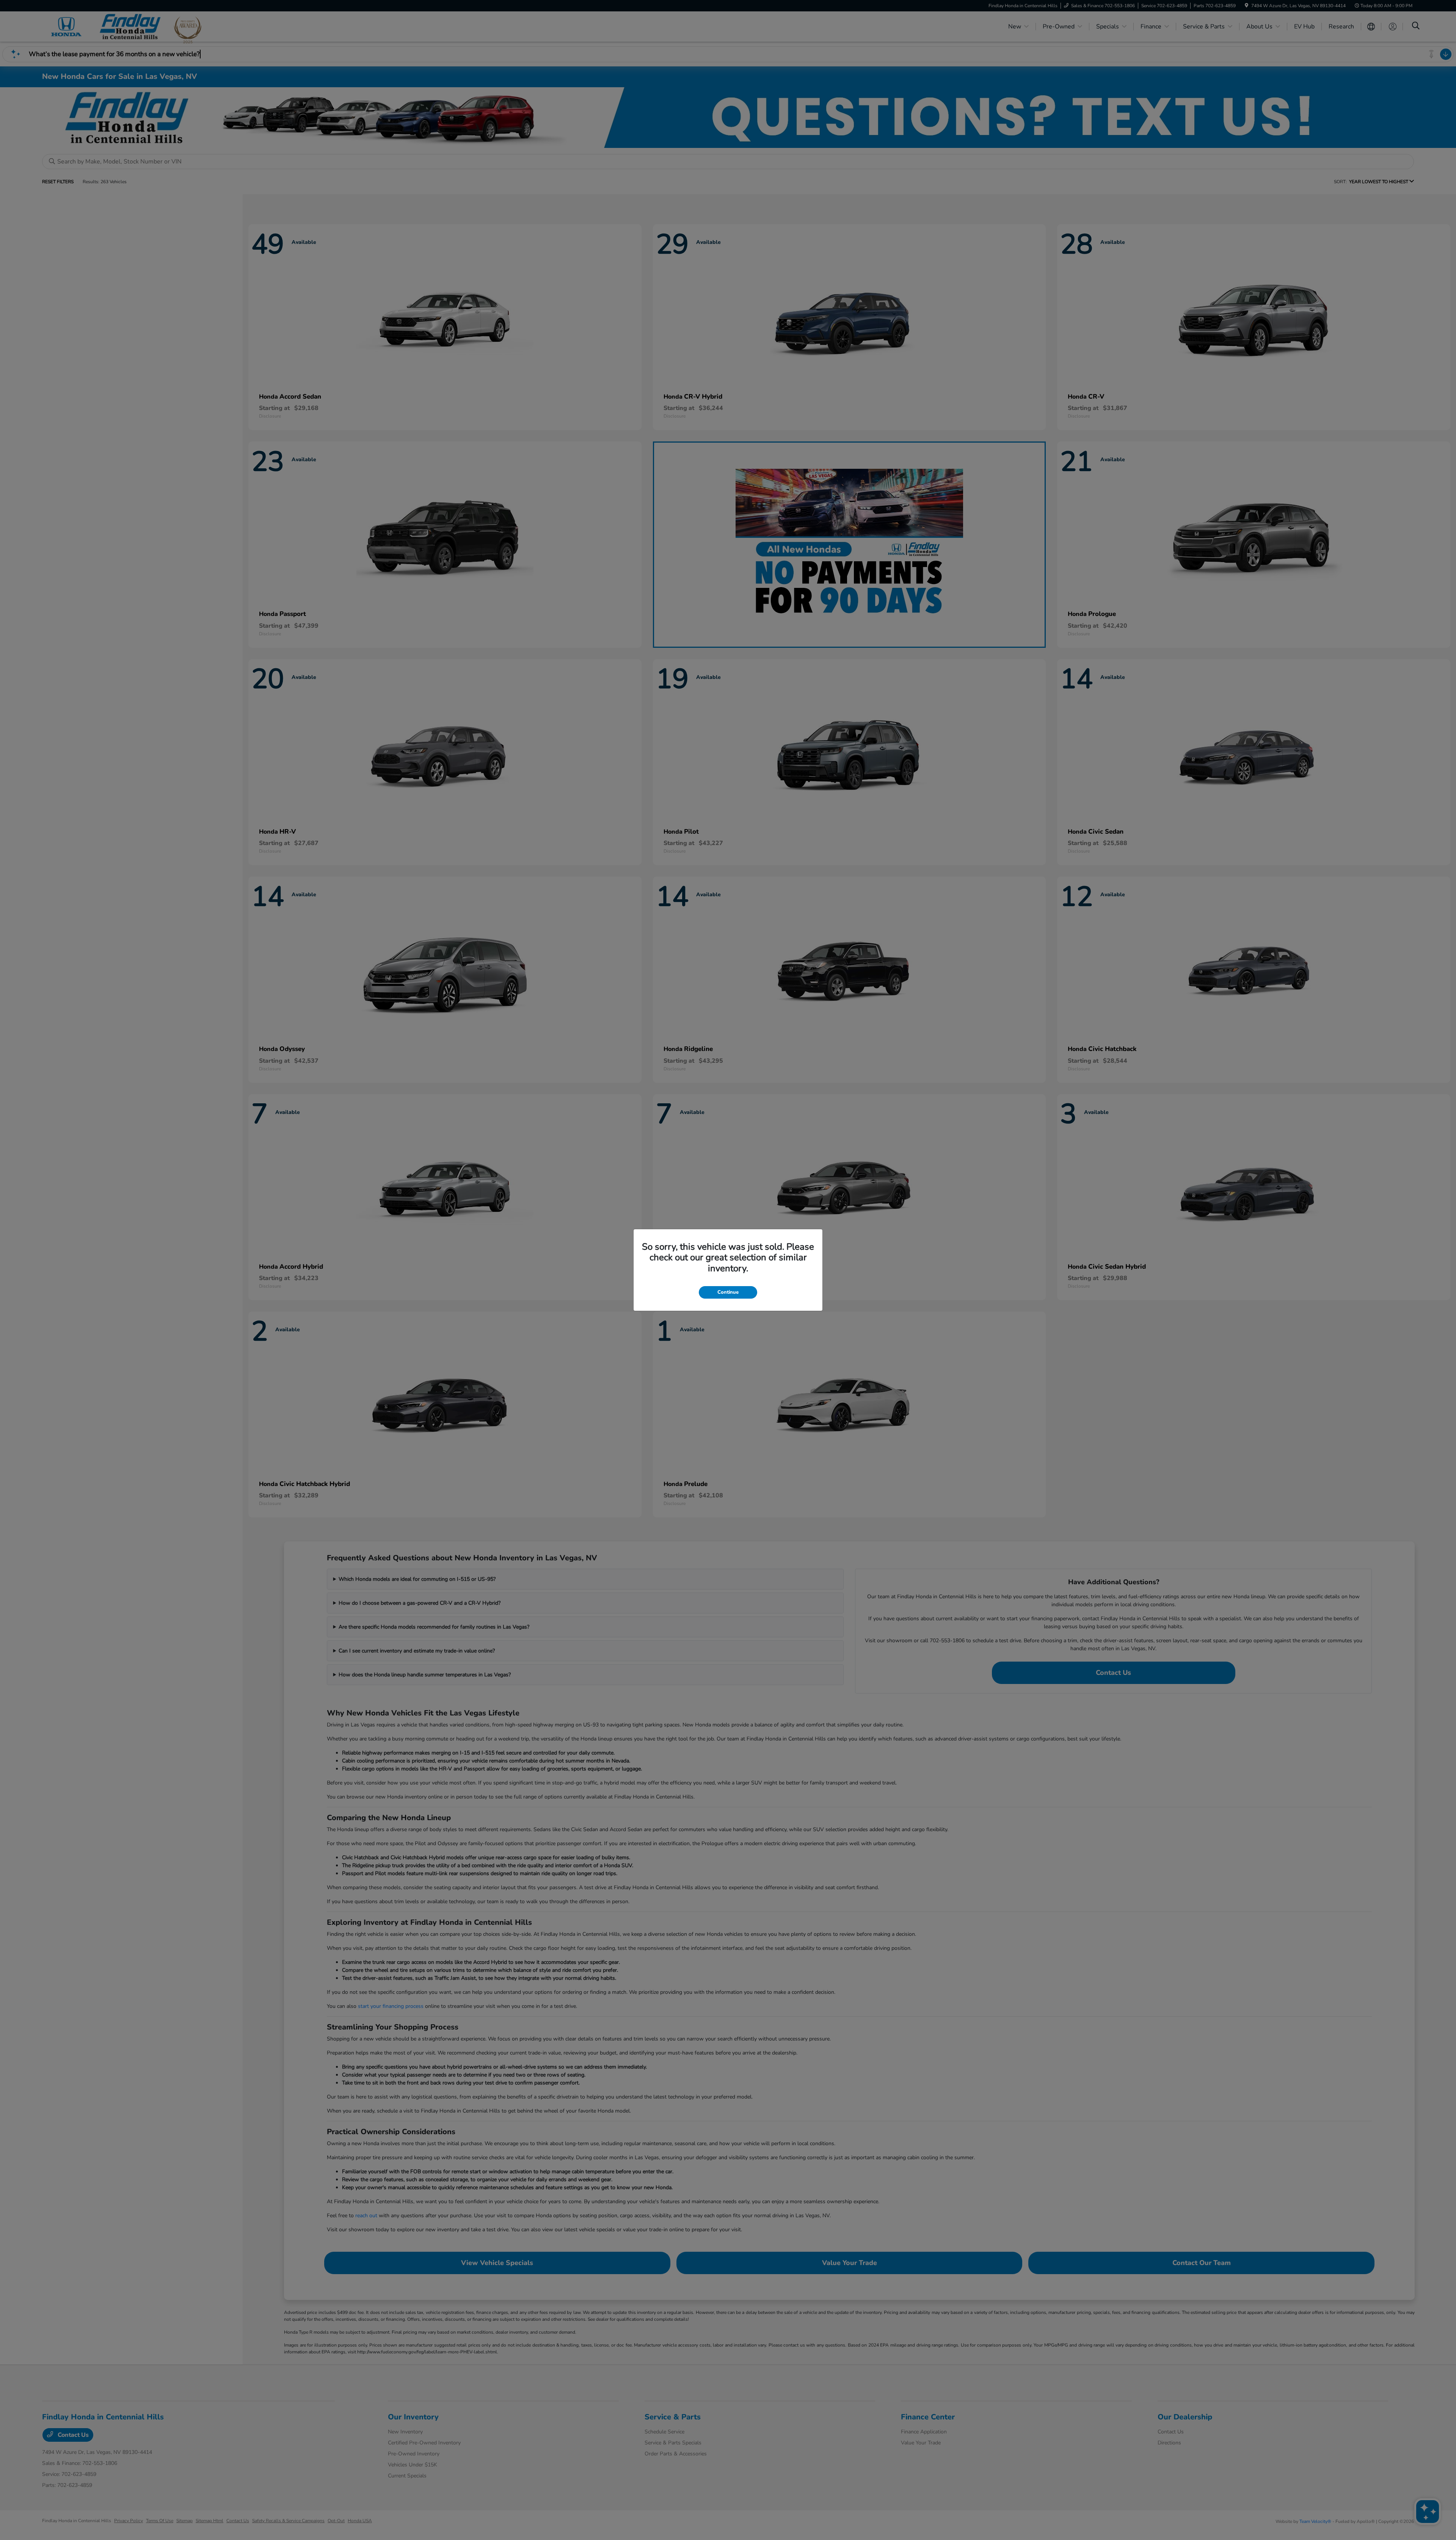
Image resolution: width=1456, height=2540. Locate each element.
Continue (728, 1292)
